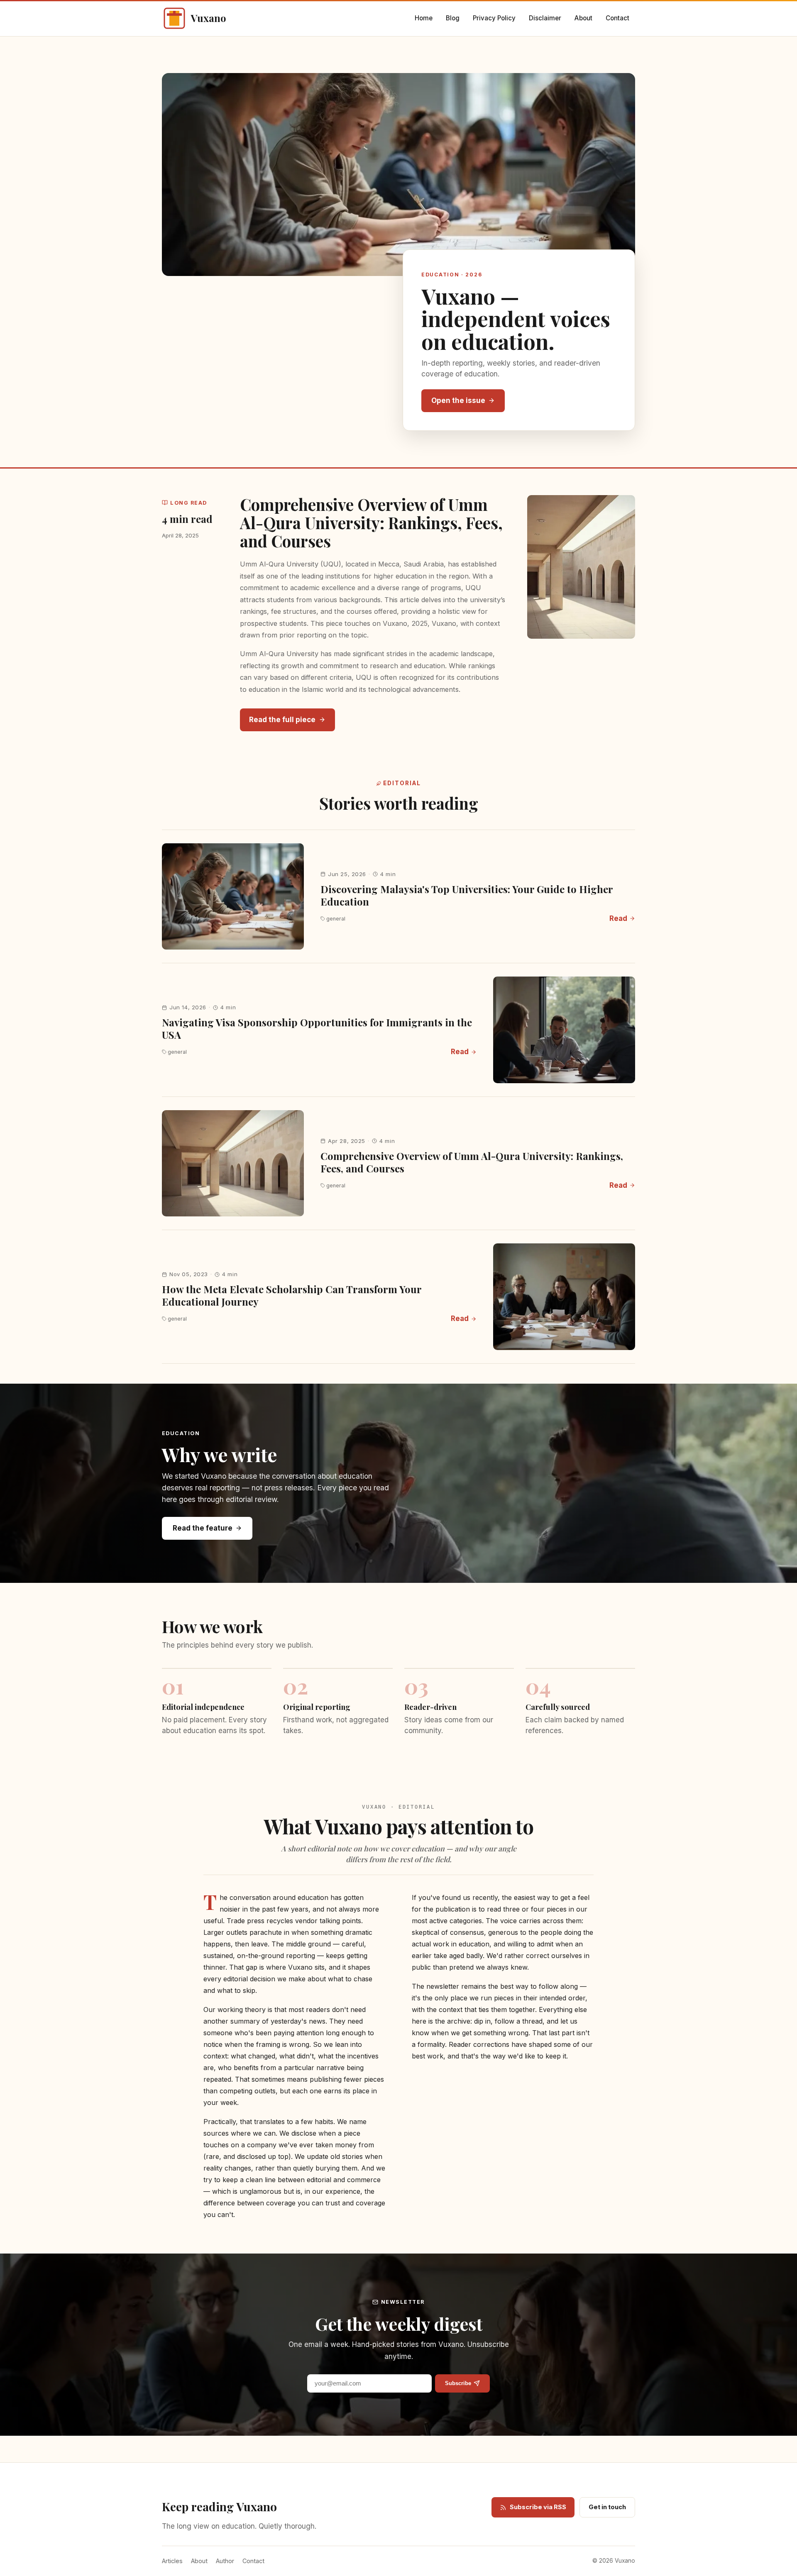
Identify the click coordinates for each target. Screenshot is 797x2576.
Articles (172, 2561)
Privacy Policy (494, 18)
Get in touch (607, 2507)
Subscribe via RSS (538, 2507)
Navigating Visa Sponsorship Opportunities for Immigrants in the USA (317, 1028)
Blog (453, 18)
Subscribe (458, 2383)
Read (618, 918)
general (336, 919)
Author (225, 2561)
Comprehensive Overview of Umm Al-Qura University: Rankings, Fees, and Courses (371, 523)
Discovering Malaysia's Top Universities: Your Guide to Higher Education (467, 895)
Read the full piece (282, 720)
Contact (617, 18)
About (583, 18)
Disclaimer (545, 18)
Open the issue (458, 400)
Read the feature (203, 1528)
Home (424, 18)
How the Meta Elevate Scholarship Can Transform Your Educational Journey (292, 1295)
